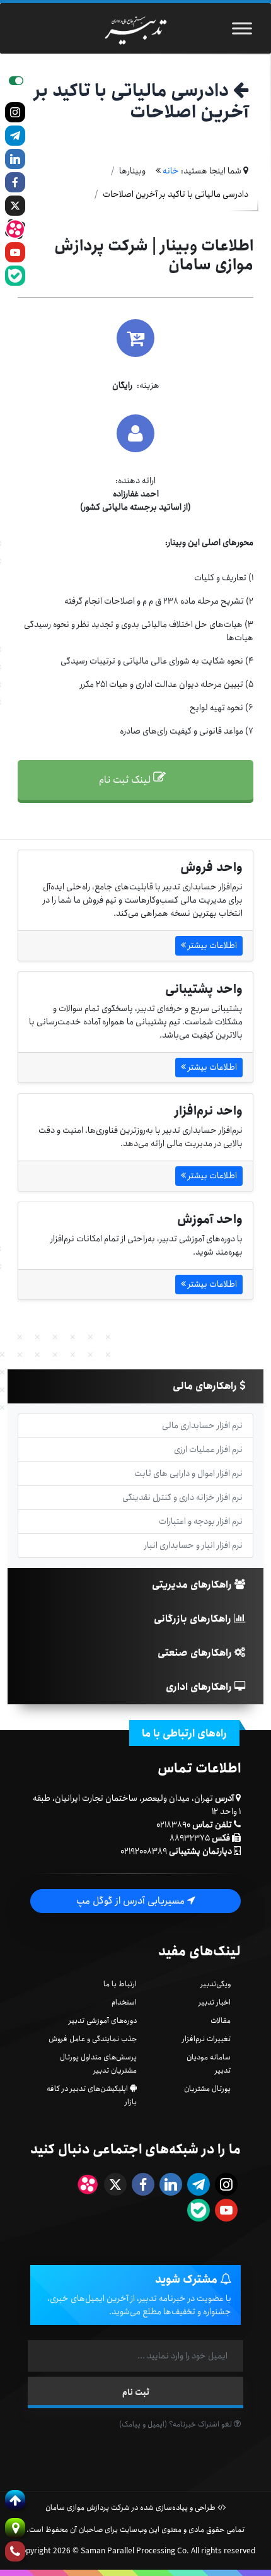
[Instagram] (15, 112)
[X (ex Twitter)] (15, 206)
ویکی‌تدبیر (216, 1984)
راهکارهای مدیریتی (193, 1585)
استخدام (124, 2002)
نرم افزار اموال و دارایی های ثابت (188, 1473)
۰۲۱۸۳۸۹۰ (173, 1825)
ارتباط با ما (120, 1984)
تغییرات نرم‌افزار (206, 2039)
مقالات (221, 2021)
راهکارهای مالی (206, 1386)
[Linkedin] (15, 159)
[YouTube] (15, 252)
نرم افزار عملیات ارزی (208, 1449)
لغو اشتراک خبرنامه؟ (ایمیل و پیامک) (176, 2424)
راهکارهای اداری (200, 1687)
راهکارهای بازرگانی (194, 1619)
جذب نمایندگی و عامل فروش (93, 2039)
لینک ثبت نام (126, 780)
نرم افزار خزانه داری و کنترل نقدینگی (182, 1497)
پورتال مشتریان (207, 2089)
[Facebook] (15, 182)
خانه (171, 171)
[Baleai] (15, 276)
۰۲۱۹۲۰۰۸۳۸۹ (144, 1851)
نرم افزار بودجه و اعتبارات (201, 1521)
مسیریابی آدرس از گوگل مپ (132, 1901)
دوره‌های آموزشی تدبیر (103, 2021)
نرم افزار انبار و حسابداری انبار (193, 1545)
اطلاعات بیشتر (211, 946)
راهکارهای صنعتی (196, 1653)
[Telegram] (15, 136)
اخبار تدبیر (215, 2002)
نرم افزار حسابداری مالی (202, 1426)
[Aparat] (15, 229)
